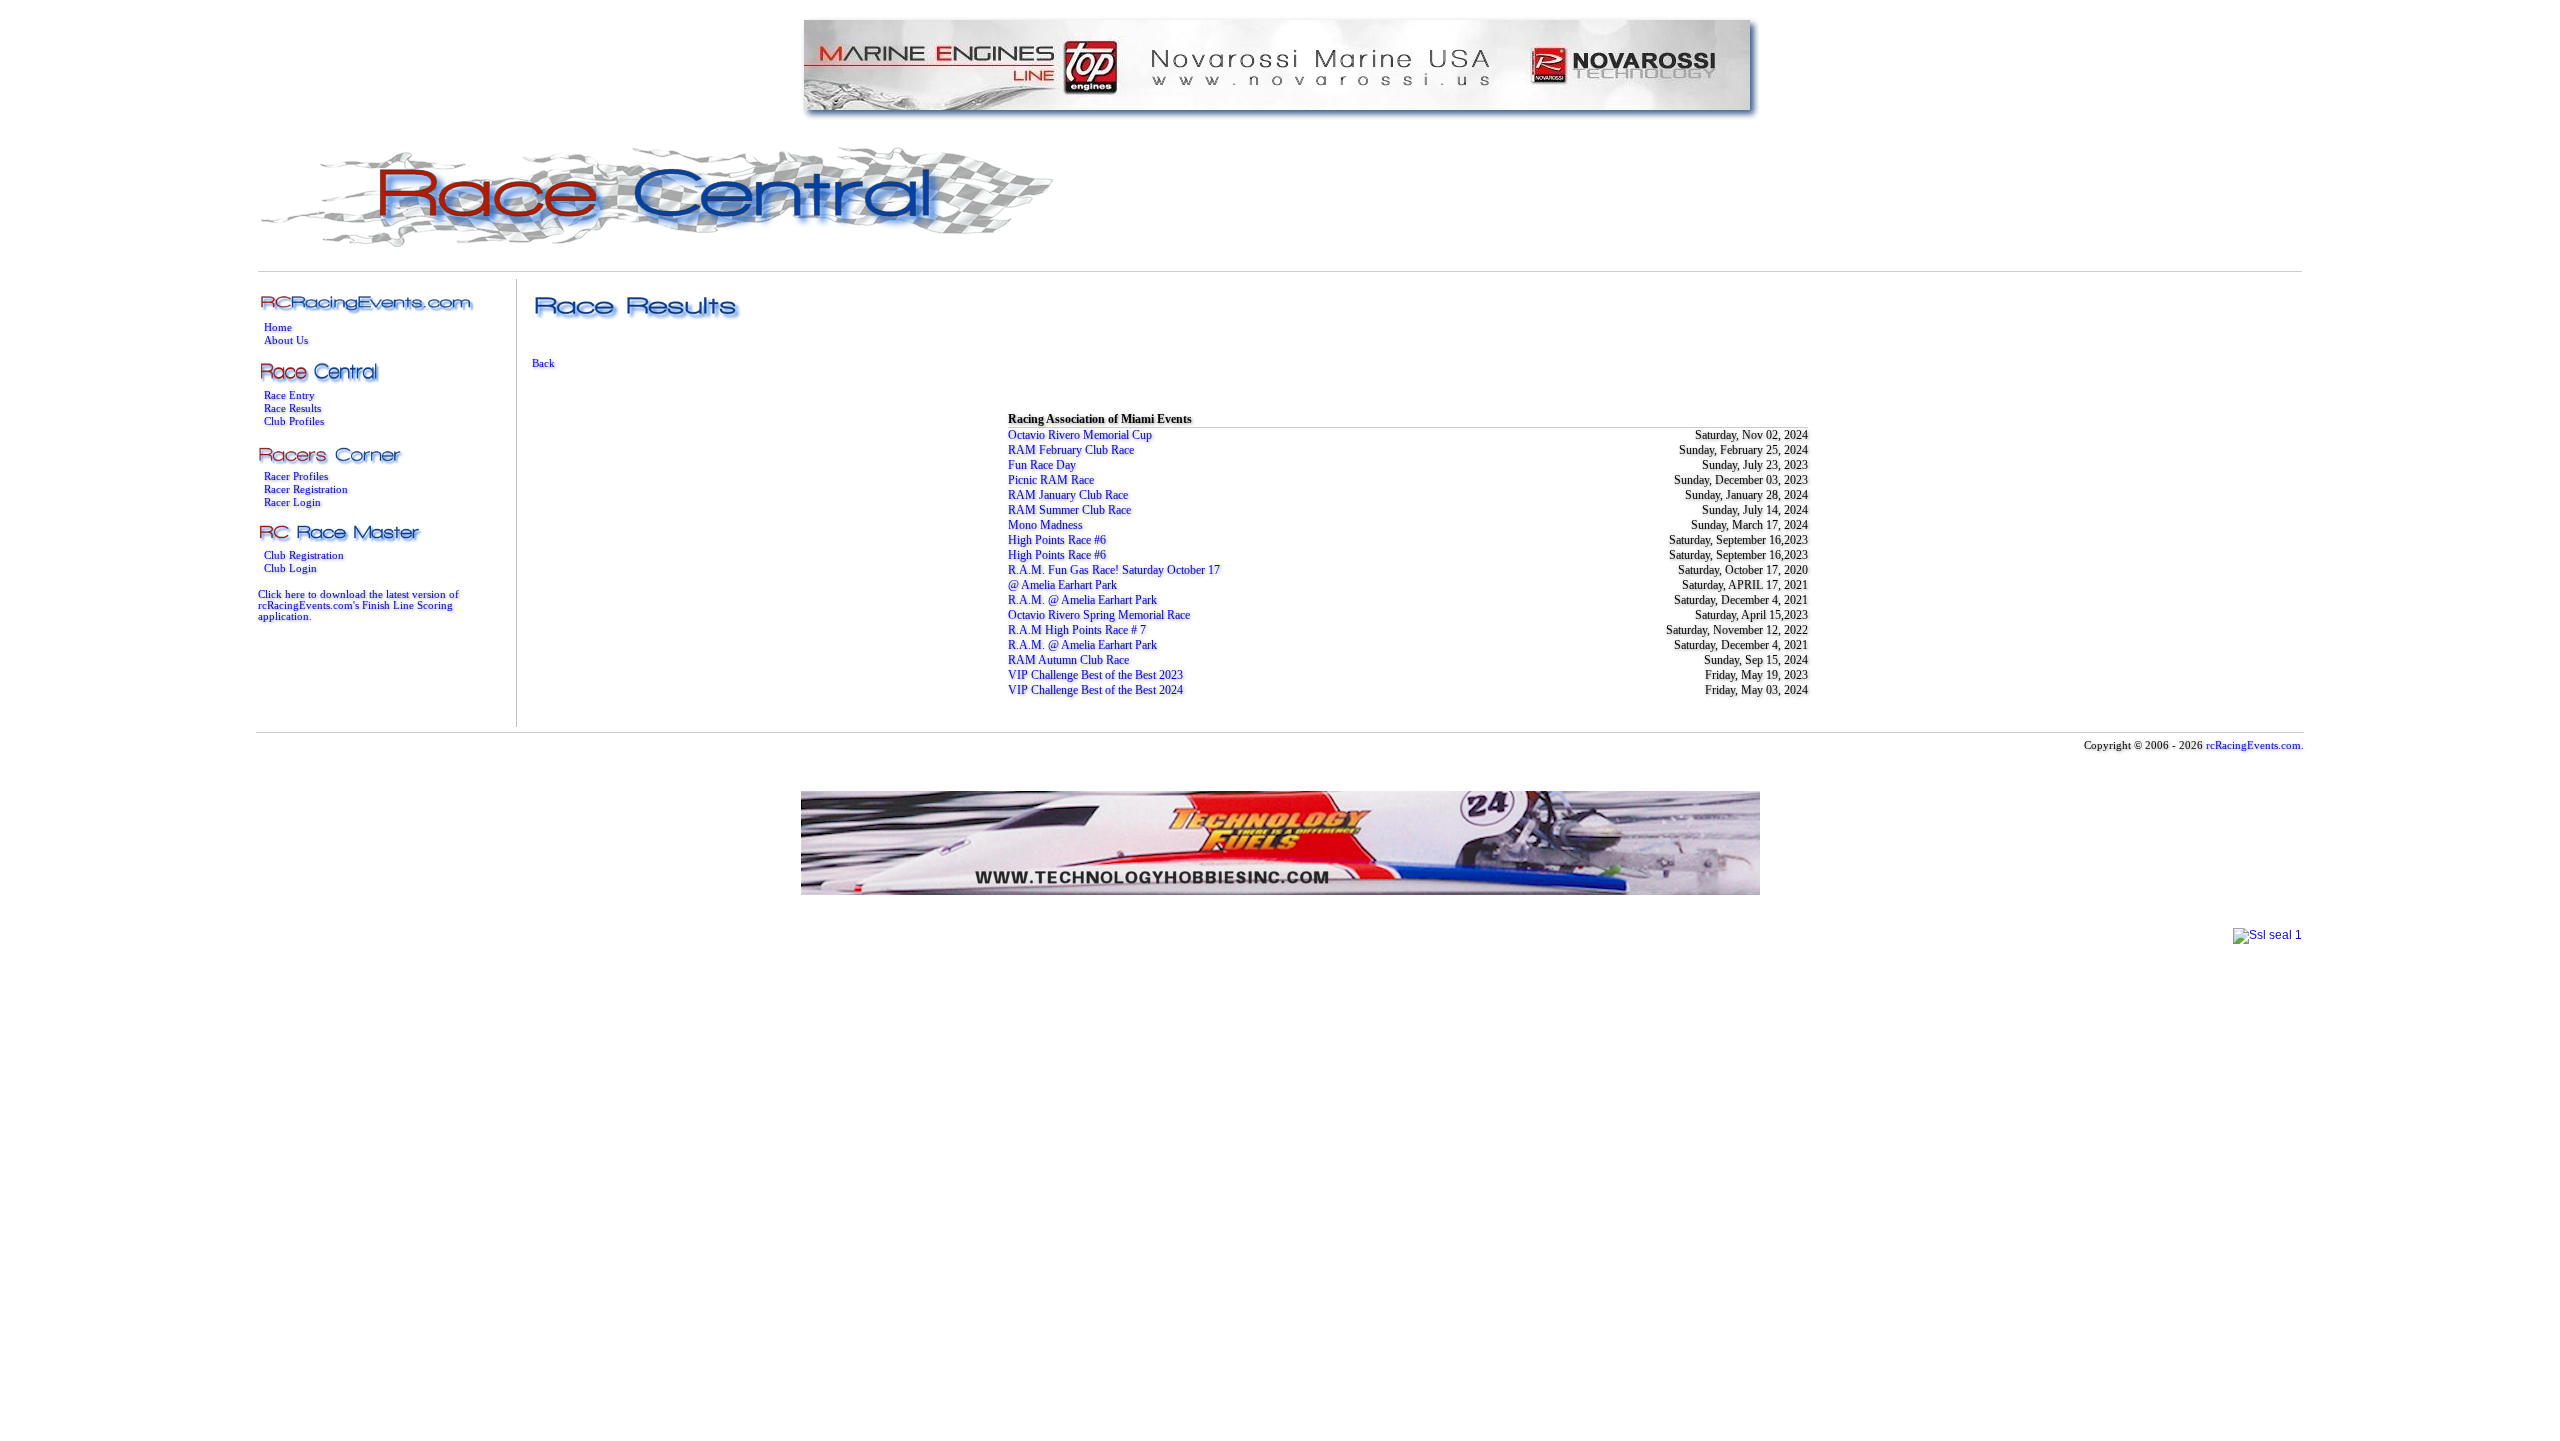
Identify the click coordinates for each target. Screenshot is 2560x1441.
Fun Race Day (1042, 465)
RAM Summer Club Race (1069, 510)
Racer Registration (306, 489)
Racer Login (292, 502)
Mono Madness (1045, 525)
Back (543, 363)
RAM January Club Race (1068, 495)
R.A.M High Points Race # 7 (1077, 630)
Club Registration (304, 555)
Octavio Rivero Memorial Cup (1080, 435)
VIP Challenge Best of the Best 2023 (1095, 675)
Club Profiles (294, 421)
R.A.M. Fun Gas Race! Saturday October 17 (1114, 570)
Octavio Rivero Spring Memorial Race (1099, 615)
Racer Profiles (296, 476)
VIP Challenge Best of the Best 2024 (1095, 690)
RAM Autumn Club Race (1068, 660)
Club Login (290, 568)
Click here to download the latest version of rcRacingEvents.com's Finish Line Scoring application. (358, 605)
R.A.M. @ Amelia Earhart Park (1082, 600)
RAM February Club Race (1071, 450)
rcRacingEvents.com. (2255, 745)
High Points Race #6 (1057, 540)
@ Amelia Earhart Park (1062, 585)
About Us (286, 340)
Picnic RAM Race (1051, 480)
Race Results (292, 408)
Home (278, 327)
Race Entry (289, 395)
